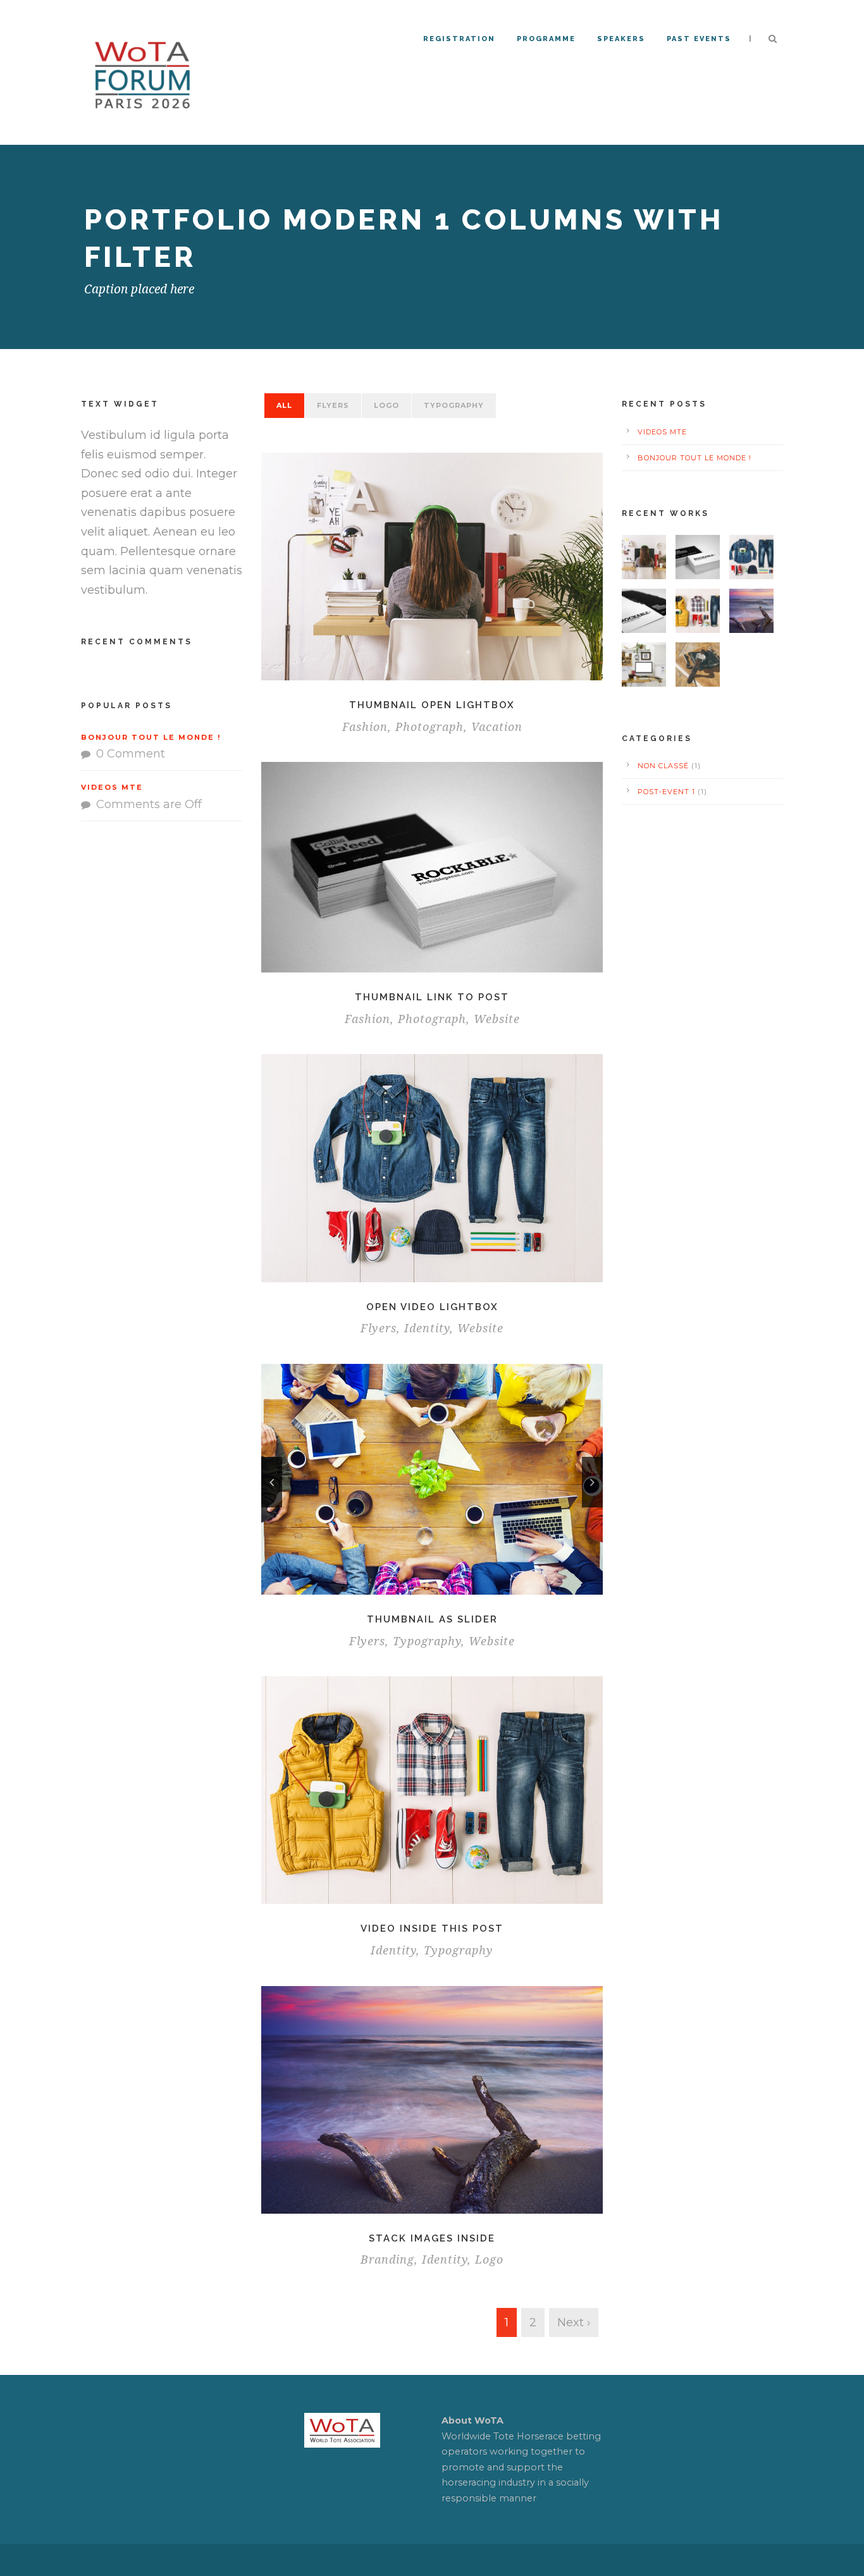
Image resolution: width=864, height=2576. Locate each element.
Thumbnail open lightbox (432, 705)
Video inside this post (432, 1929)
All (284, 405)
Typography (454, 405)
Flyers (333, 405)
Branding (387, 2260)
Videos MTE (112, 787)
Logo (386, 405)
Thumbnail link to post (432, 997)
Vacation (497, 727)
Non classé (663, 766)
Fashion (365, 727)
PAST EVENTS (699, 39)
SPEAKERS (621, 39)
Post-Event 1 (666, 792)
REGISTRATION (459, 39)
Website (497, 1019)
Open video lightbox (432, 1307)
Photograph (429, 727)
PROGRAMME (546, 39)
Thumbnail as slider (432, 1619)
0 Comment (131, 754)
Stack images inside (432, 2238)
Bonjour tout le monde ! (151, 737)
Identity (427, 1328)
